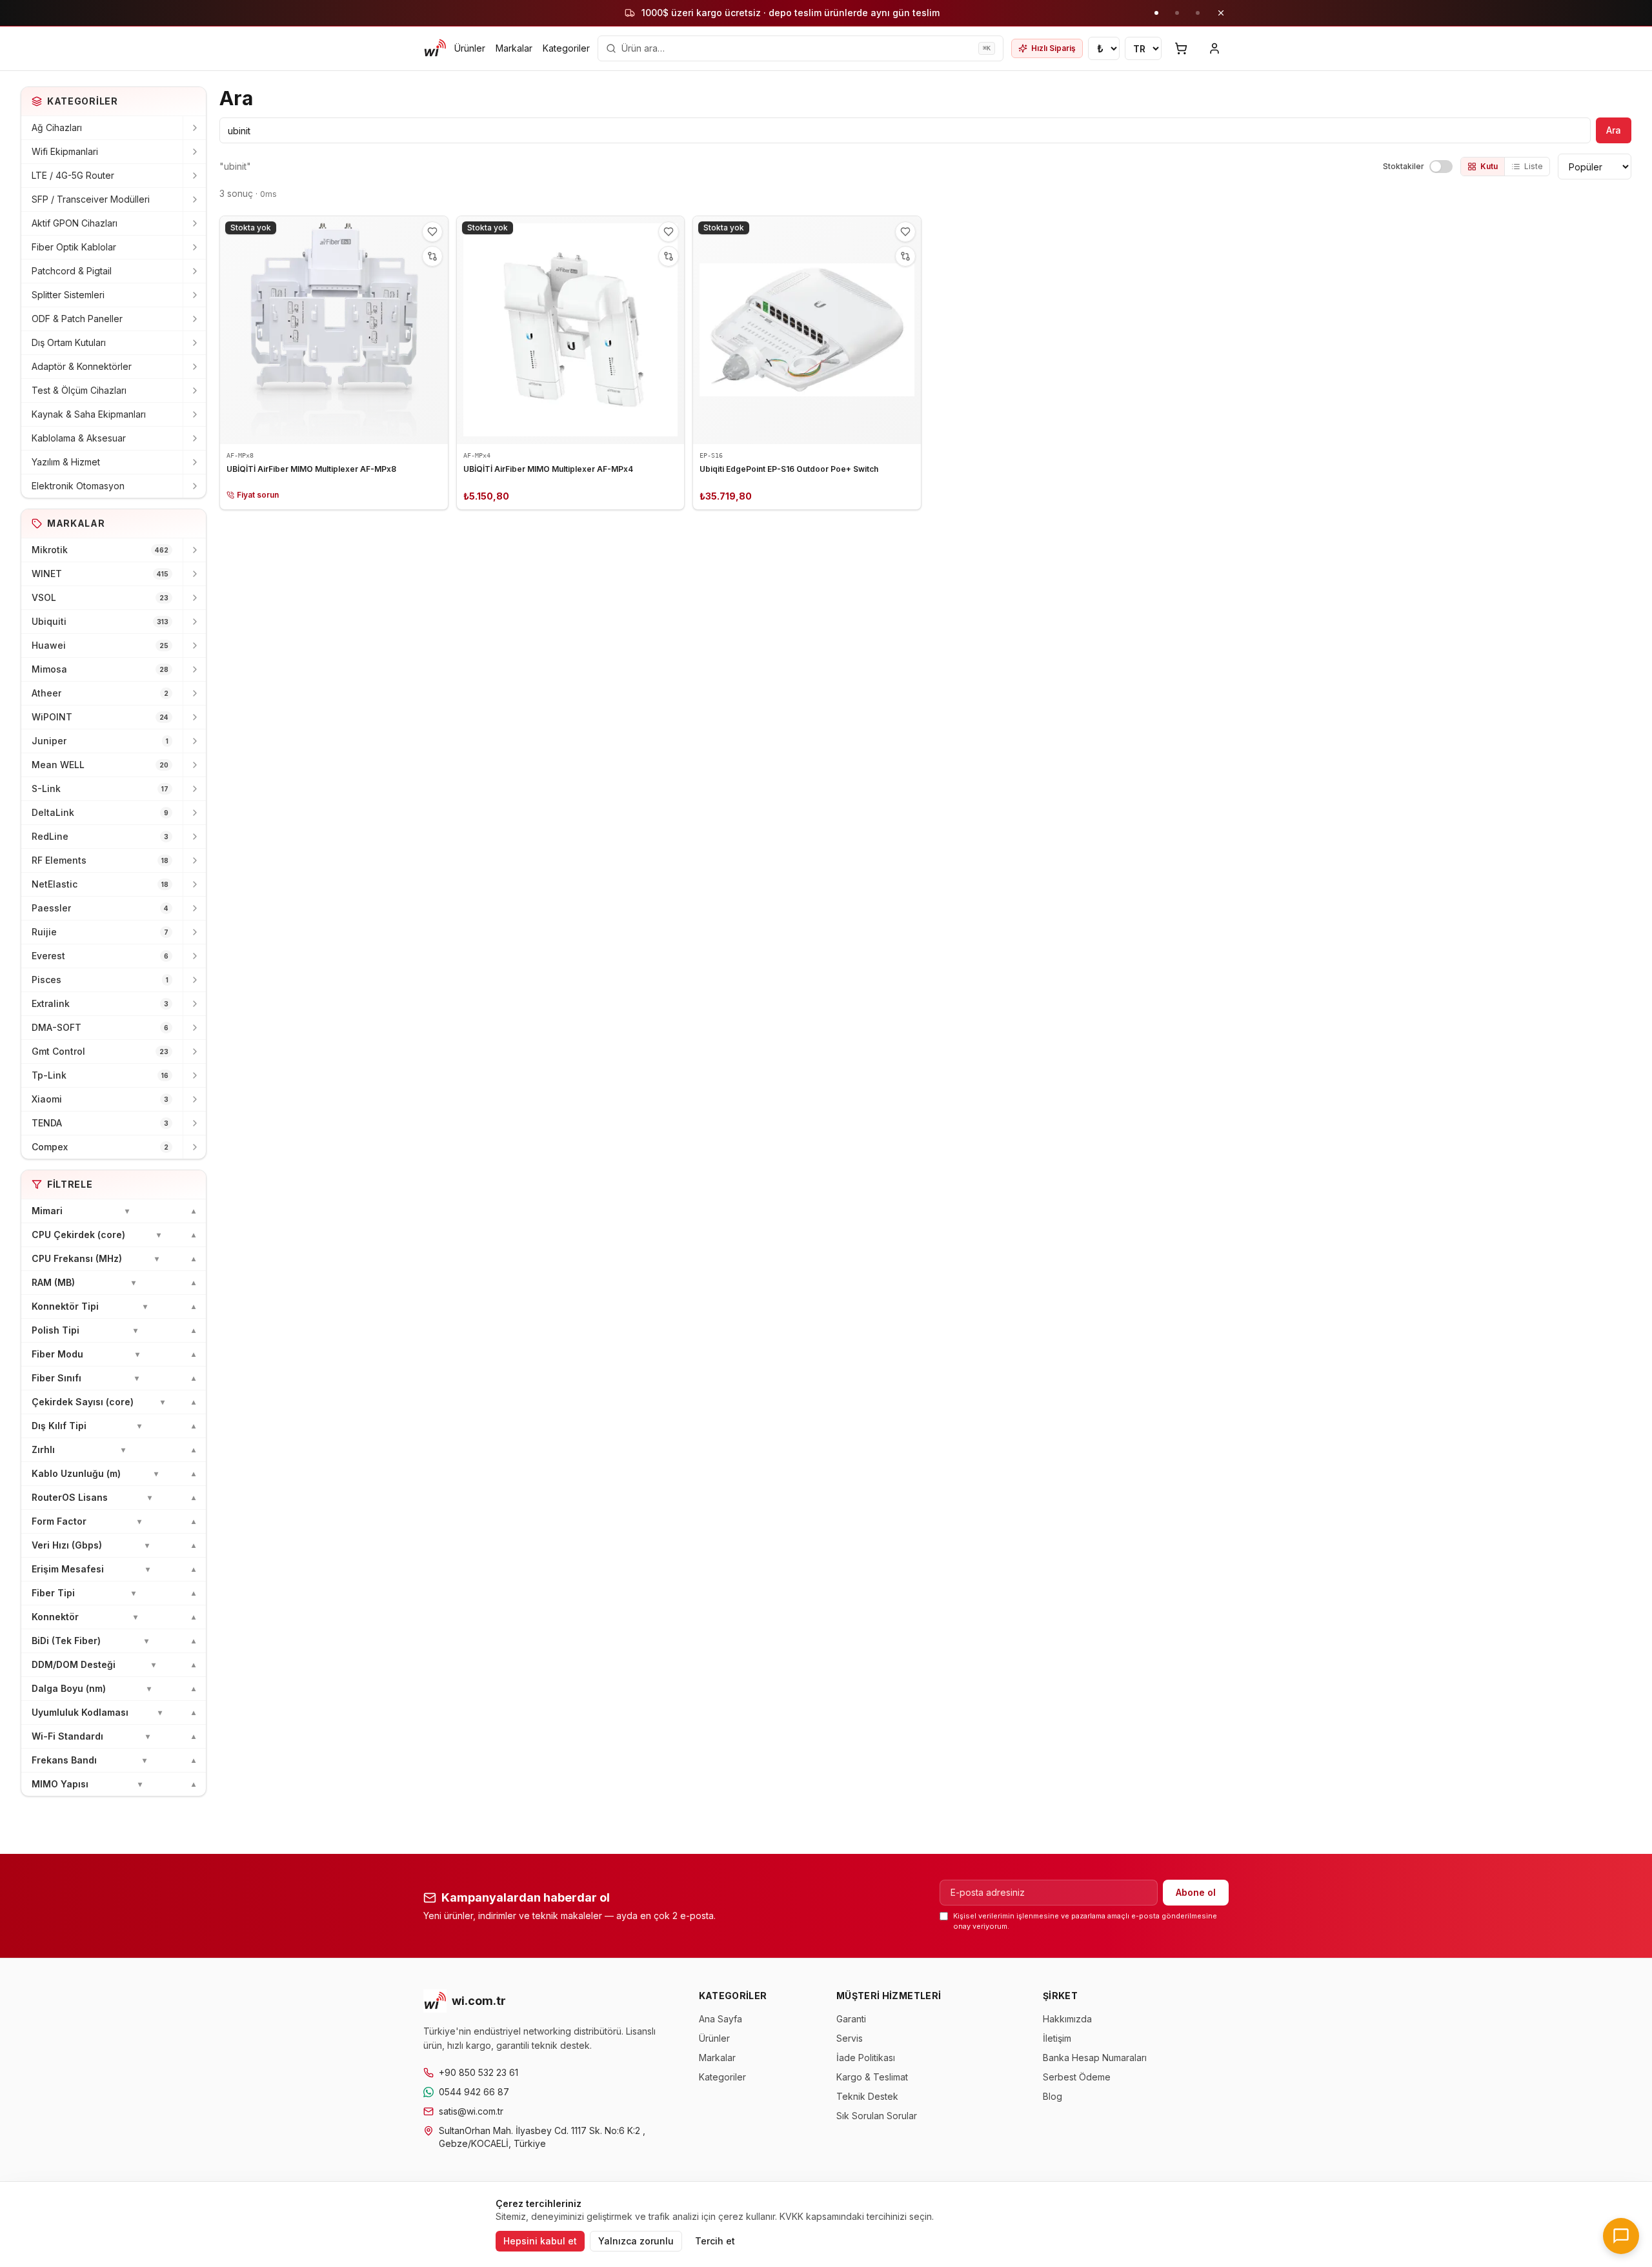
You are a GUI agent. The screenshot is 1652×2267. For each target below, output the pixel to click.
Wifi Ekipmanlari (65, 151)
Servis (850, 2038)
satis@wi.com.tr (471, 2111)
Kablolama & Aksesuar (79, 438)
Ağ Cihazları (57, 127)
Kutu (1489, 166)
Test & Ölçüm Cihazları (79, 390)
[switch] (1441, 167)
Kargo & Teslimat (872, 2077)
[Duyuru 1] (1156, 13)
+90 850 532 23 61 (478, 2072)
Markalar (514, 48)
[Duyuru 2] (1177, 13)
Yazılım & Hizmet (66, 462)
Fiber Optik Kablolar (74, 247)
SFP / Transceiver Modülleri (91, 199)
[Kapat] (1221, 13)
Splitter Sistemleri (68, 295)
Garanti (851, 2019)
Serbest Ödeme (1077, 2077)
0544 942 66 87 (474, 2092)
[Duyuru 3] (1198, 13)
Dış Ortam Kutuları (69, 342)
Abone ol (1196, 1892)
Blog (1053, 2096)
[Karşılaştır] (432, 256)
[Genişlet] (194, 128)
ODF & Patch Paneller (77, 319)
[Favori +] (432, 232)
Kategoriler (566, 48)
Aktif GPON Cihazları (75, 223)
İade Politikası (866, 2058)
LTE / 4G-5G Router (73, 175)
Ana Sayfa (720, 2019)
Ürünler (470, 48)
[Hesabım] (1214, 48)
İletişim (1057, 2038)
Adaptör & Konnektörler (82, 366)
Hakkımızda (1067, 2019)
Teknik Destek (867, 2096)
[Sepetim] (1181, 48)
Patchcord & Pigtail (72, 271)
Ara (1614, 130)
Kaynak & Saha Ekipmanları (89, 414)
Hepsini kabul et (540, 2241)
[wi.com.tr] (435, 48)
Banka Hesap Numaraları (1095, 2058)
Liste (1534, 166)
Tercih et (715, 2241)
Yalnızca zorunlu (636, 2241)
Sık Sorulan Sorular (877, 2116)
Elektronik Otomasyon (78, 486)
